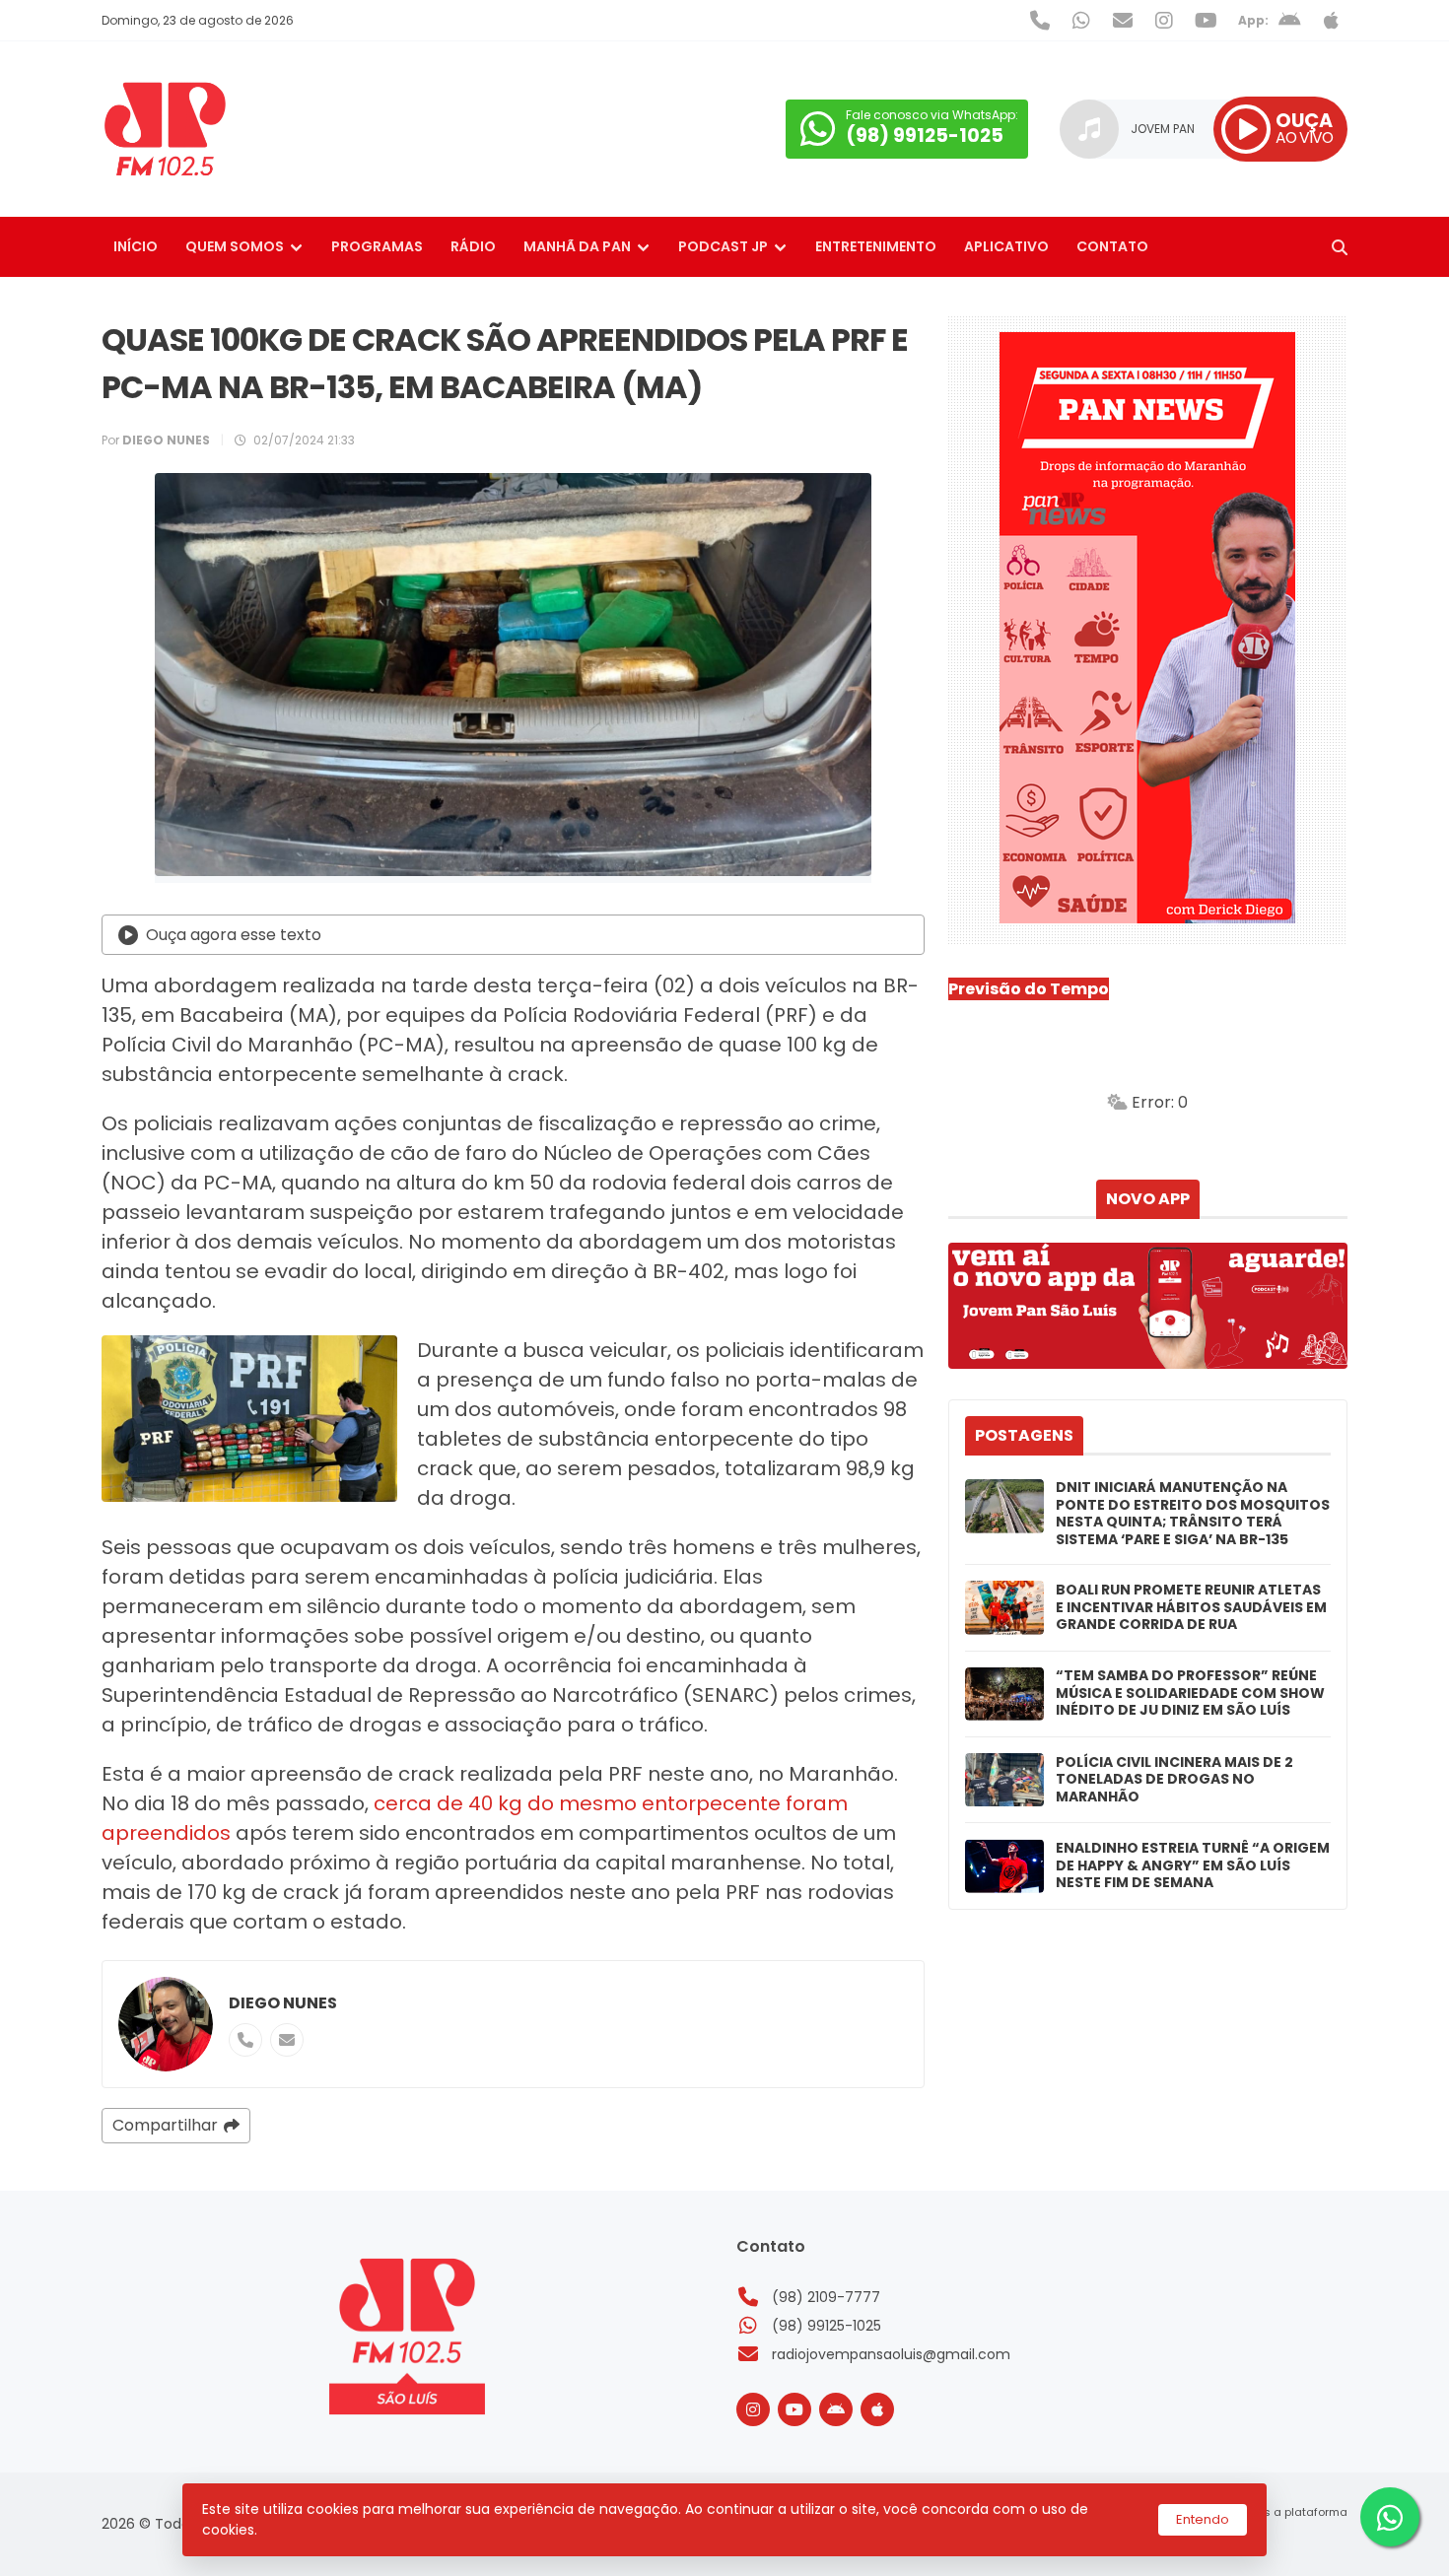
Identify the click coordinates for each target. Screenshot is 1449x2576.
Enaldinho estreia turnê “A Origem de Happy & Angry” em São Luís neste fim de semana (1193, 1866)
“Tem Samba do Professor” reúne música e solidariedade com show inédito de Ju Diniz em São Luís (1190, 1694)
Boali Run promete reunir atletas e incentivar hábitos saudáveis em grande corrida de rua (1191, 1608)
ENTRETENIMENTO (876, 246)
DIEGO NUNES (283, 2003)
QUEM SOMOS (235, 246)
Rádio (473, 246)
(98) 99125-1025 (827, 2326)
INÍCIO (136, 246)
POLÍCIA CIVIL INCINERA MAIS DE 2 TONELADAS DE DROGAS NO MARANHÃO (1174, 1780)
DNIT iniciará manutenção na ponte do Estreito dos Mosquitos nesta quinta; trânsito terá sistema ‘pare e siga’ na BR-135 (1193, 1514)
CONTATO (1112, 246)
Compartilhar (165, 2125)
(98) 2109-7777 (826, 2297)
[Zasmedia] (1298, 2537)
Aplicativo (1006, 246)
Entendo (1203, 2519)
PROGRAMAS (377, 246)
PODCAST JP (723, 246)
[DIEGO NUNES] (166, 2024)
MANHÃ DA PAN (577, 246)
